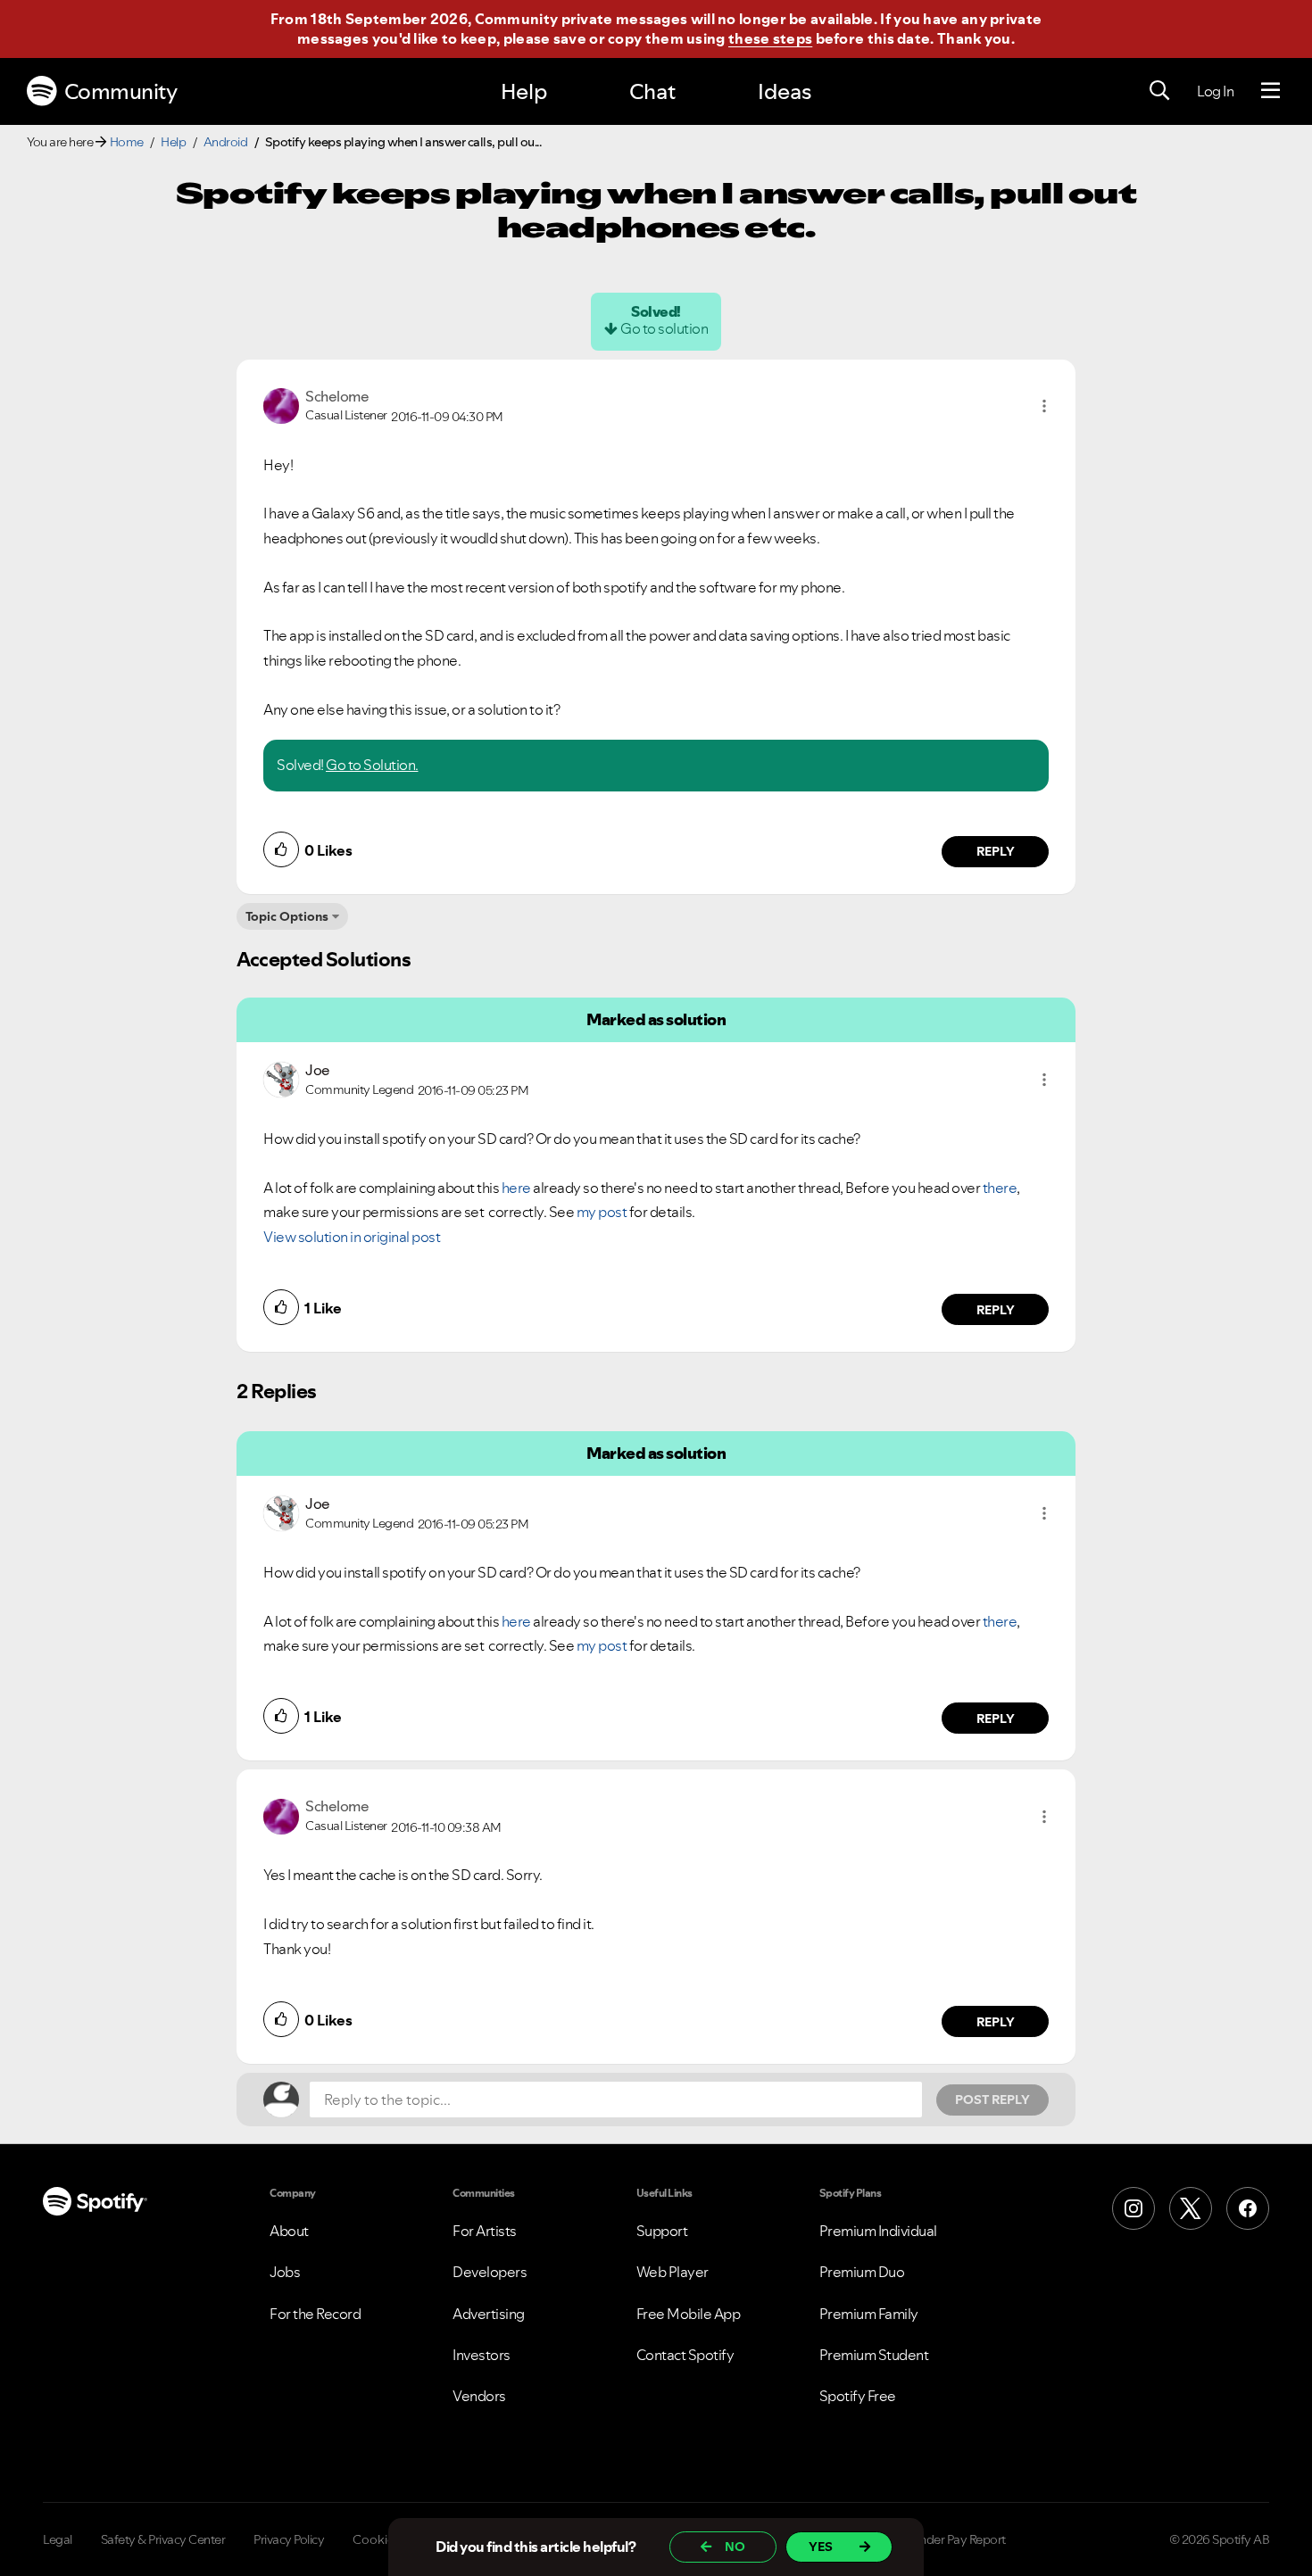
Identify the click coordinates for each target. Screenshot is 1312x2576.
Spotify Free (858, 2396)
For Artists (485, 2231)
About (289, 2231)
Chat (652, 91)
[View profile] (281, 404)
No (735, 2547)
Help (524, 91)
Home (127, 142)
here (516, 1188)
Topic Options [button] (287, 916)
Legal (58, 2539)
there (1000, 1188)
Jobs (285, 2272)
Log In (1215, 91)
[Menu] (1270, 91)
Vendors (479, 2396)
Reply (996, 851)
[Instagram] (1133, 2208)
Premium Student (874, 2355)
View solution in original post (352, 1237)
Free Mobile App (689, 2314)
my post (602, 1212)
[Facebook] (1248, 2208)
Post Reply (992, 2100)
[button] (1044, 406)
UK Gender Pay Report (946, 2539)
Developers (490, 2272)
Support (662, 2231)
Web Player (673, 2272)
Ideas (785, 91)
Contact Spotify (685, 2355)
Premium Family (869, 2314)
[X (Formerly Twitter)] (1191, 2208)
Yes (821, 2547)
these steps (770, 38)
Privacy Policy (289, 2539)
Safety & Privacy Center (163, 2539)
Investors (482, 2355)
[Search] (1159, 91)
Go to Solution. (372, 765)
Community (121, 91)
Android (226, 142)
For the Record (315, 2314)
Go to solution (664, 328)
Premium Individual (878, 2231)
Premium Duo (862, 2272)
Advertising (489, 2314)
